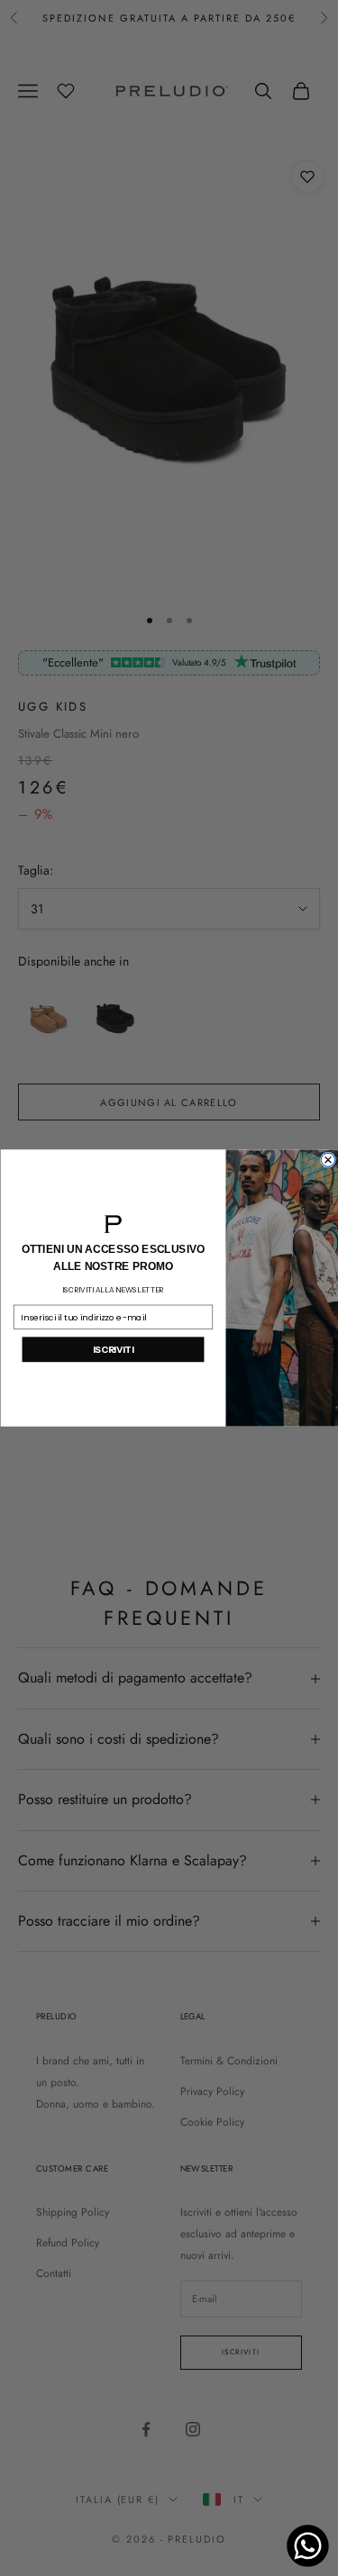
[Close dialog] (328, 1160)
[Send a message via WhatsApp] (308, 2546)
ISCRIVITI (112, 1349)
